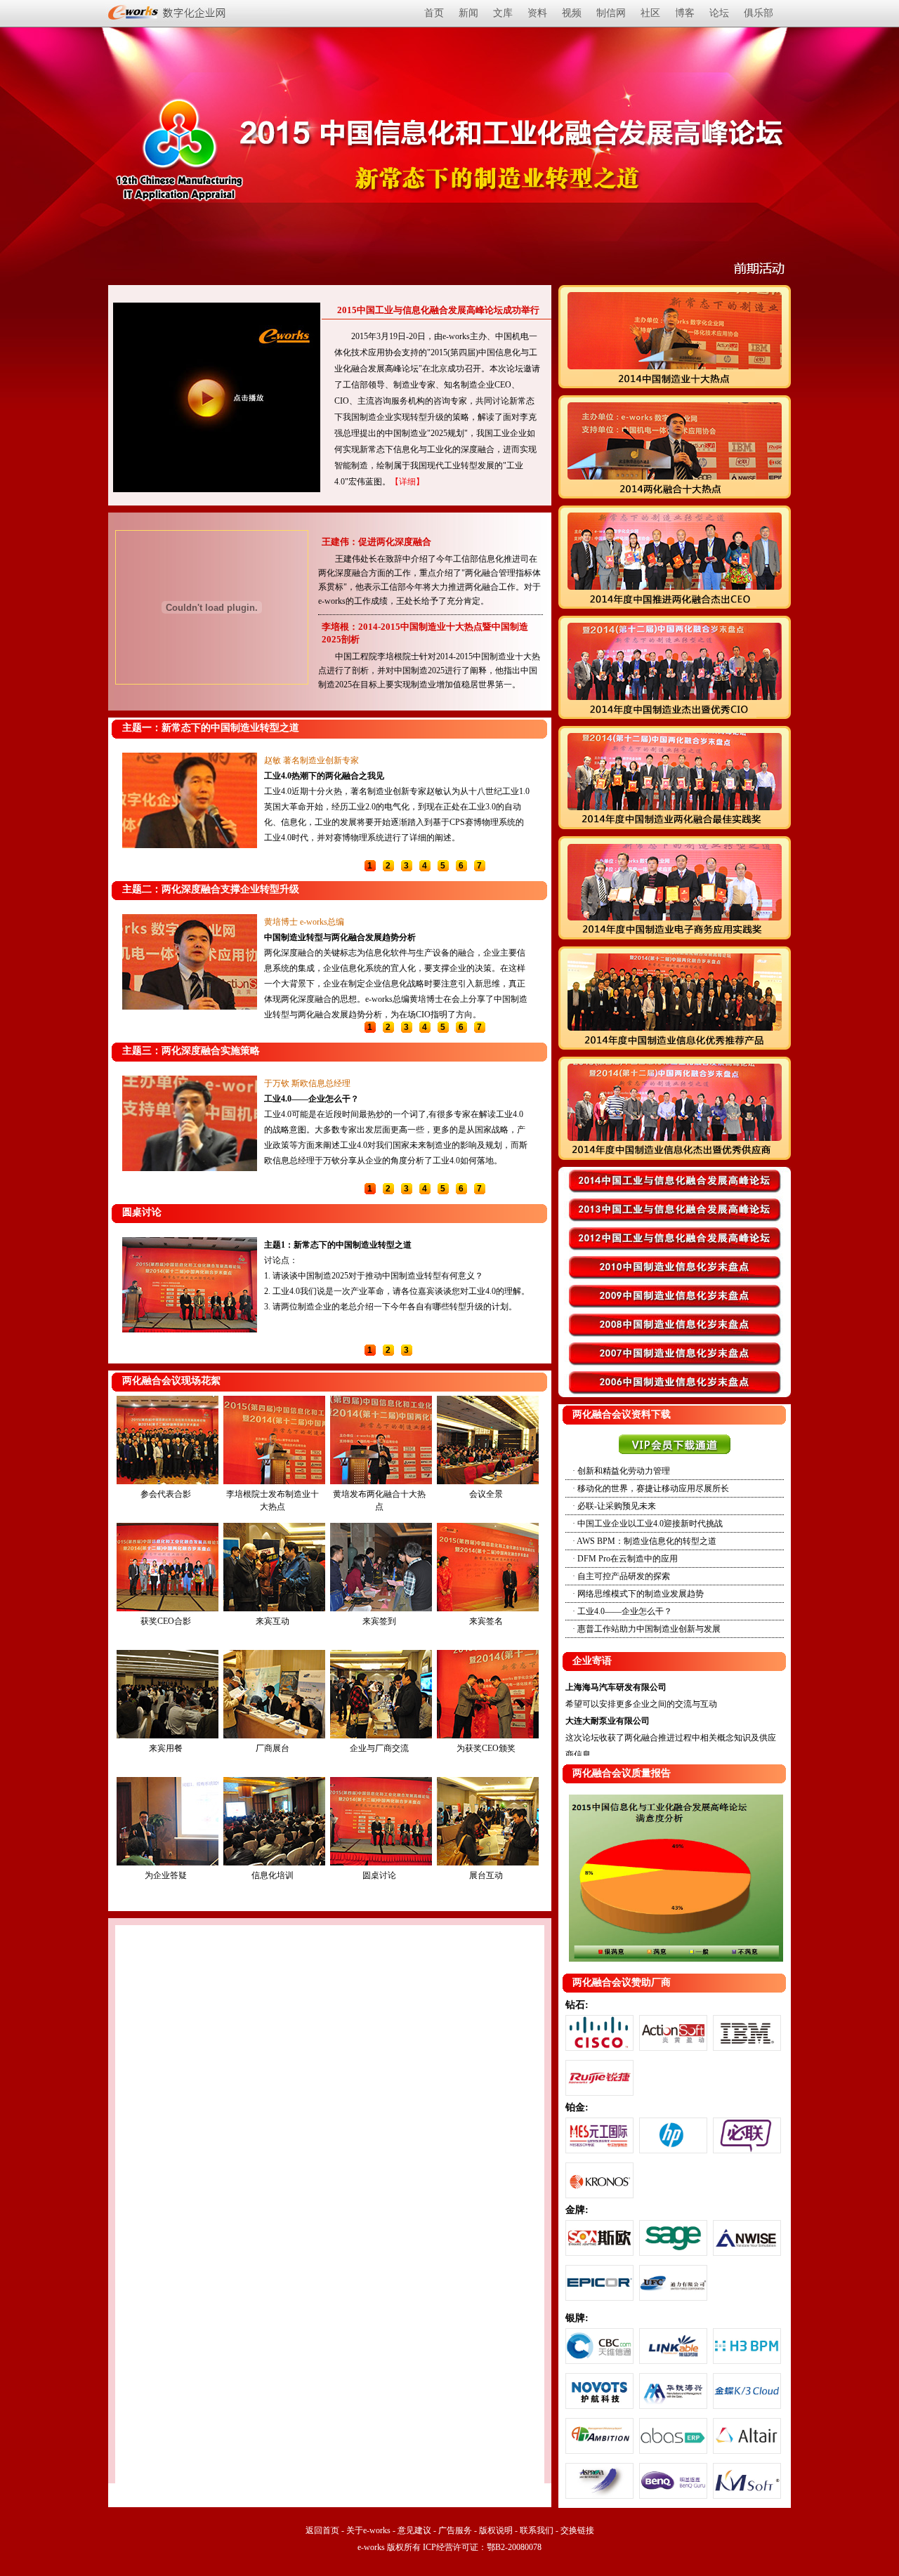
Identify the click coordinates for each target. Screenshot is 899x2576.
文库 (503, 13)
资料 (537, 13)
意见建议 (414, 2530)
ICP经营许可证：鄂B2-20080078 (481, 2547)
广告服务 (455, 2530)
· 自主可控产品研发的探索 (621, 1576)
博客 (685, 13)
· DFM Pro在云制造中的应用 (625, 1559)
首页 (434, 13)
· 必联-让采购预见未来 (614, 1506)
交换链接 (577, 2530)
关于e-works (368, 2530)
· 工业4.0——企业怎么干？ (622, 1611)
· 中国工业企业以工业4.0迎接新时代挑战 (648, 1524)
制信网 (611, 13)
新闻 (468, 13)
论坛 (719, 13)
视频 (572, 13)
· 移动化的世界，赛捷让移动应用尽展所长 (651, 1488)
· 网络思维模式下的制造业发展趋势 (638, 1594)
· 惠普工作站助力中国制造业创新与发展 (647, 1629)
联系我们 (537, 2530)
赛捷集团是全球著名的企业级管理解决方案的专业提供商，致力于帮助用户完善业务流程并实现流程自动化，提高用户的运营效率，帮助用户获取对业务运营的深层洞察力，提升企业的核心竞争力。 (395, 1130)
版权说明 (496, 2530)
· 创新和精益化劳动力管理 (621, 1471)
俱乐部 (759, 13)
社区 (650, 13)
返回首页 (322, 2530)
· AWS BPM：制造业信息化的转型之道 (644, 1541)
